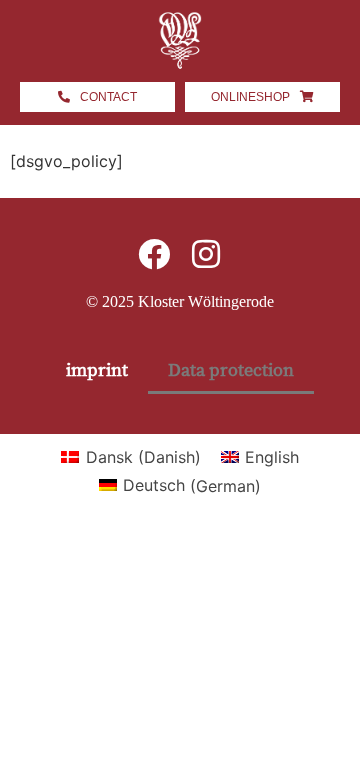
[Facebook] (154, 254)
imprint (97, 370)
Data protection (231, 370)
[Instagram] (206, 254)
